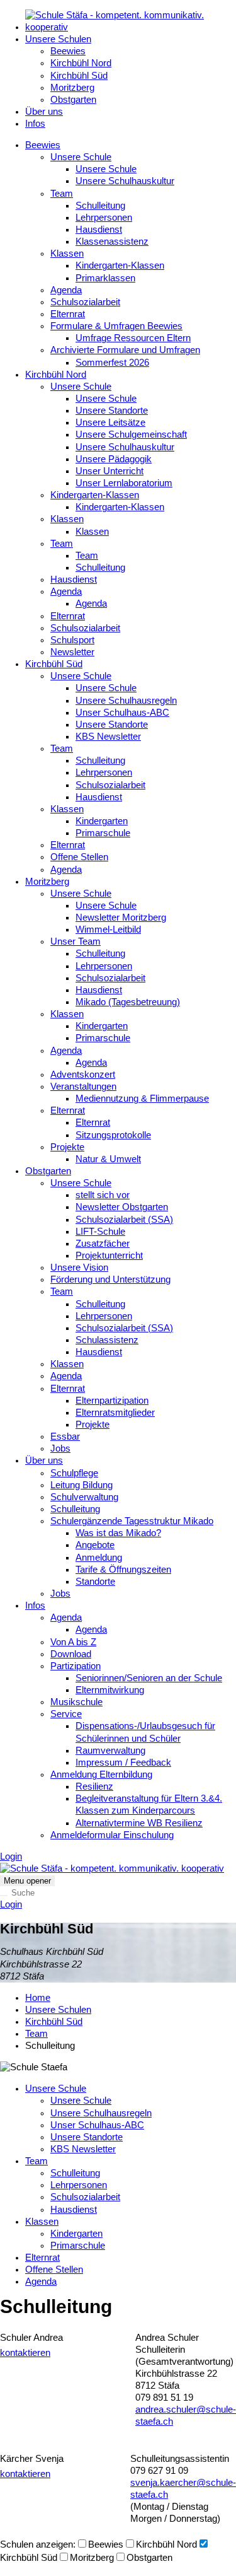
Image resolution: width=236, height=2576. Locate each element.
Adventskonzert (83, 1075)
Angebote (95, 1545)
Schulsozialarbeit (85, 302)
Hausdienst (99, 230)
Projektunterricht (109, 1256)
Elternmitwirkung (110, 1690)
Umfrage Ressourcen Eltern (133, 338)
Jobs (60, 1448)
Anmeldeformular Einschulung (112, 1835)
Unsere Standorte (112, 411)
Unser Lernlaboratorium (124, 483)
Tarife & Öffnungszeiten (123, 1570)
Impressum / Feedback (123, 1763)
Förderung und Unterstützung (110, 1279)
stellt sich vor (103, 1195)
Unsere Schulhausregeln (126, 701)
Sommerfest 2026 (112, 363)
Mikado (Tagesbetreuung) (128, 1002)
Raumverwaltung (110, 1751)
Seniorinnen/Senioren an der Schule (149, 1678)
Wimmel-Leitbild (108, 930)
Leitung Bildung (81, 1485)
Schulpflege (74, 1473)
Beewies (68, 51)
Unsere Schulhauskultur (125, 181)
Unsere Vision (79, 1268)
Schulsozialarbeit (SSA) (124, 1220)
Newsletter (72, 652)
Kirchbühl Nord (81, 63)
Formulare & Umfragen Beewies (116, 326)
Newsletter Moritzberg (121, 918)
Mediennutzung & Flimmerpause (142, 1099)
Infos (35, 124)
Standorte (95, 1582)
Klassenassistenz (112, 242)
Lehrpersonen (104, 218)
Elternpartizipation (112, 1401)
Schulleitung (100, 206)
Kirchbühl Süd (79, 76)
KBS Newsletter (108, 737)
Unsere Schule (81, 157)
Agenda (66, 290)
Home (38, 1998)
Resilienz (94, 1786)
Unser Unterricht (110, 471)
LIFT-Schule (100, 1232)
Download (71, 1654)
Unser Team (76, 941)
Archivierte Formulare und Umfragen (125, 350)
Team (62, 194)
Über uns (44, 112)
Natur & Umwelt (108, 1159)
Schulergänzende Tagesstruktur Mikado (132, 1521)
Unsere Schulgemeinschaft (131, 434)
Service (66, 1714)
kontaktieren (25, 2353)
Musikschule (76, 1702)
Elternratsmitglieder (115, 1413)
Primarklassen (105, 278)
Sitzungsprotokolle (113, 1135)
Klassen (67, 254)
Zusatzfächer (103, 1244)
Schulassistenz (107, 1340)
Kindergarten (102, 821)
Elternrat (68, 314)
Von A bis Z (73, 1642)
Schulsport (72, 640)
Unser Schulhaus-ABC (122, 713)
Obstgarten (73, 100)
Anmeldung (99, 1558)
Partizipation (76, 1666)
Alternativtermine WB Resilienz (139, 1823)
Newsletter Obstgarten (122, 1207)
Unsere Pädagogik (114, 459)
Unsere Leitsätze (110, 423)
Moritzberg (72, 88)
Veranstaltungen (83, 1087)
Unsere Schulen (58, 39)
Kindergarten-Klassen (120, 265)
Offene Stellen (79, 857)
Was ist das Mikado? (118, 1533)
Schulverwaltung (84, 1497)
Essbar (65, 1437)
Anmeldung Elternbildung (101, 1775)
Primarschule (103, 833)
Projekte (67, 1147)
